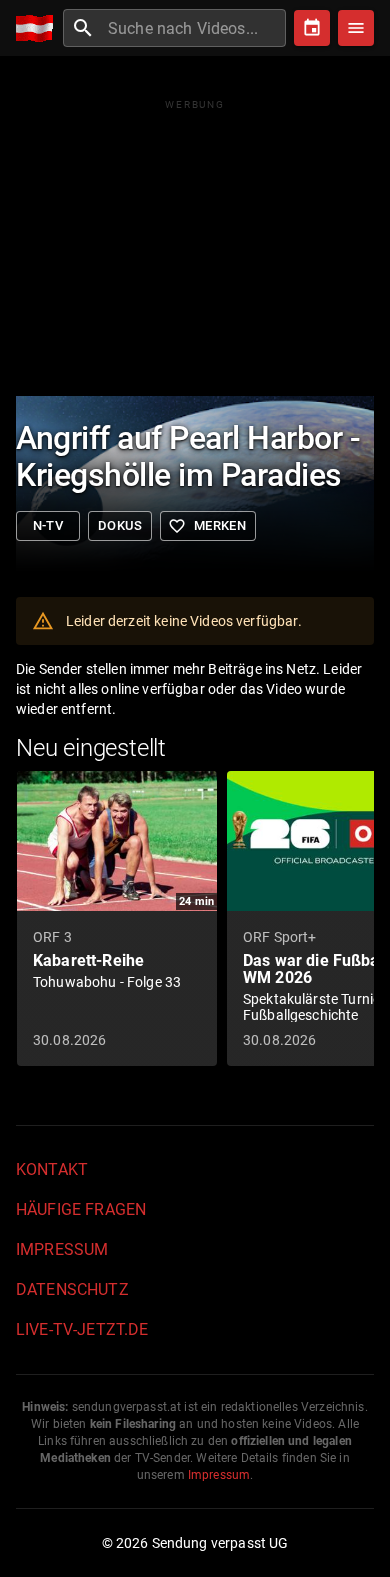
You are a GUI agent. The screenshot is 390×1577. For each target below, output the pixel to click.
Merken (207, 526)
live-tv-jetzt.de (82, 1329)
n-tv (48, 525)
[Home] (39, 28)
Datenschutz (72, 1289)
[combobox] (194, 28)
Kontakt (52, 1169)
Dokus (120, 525)
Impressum (62, 1249)
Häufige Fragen (81, 1209)
